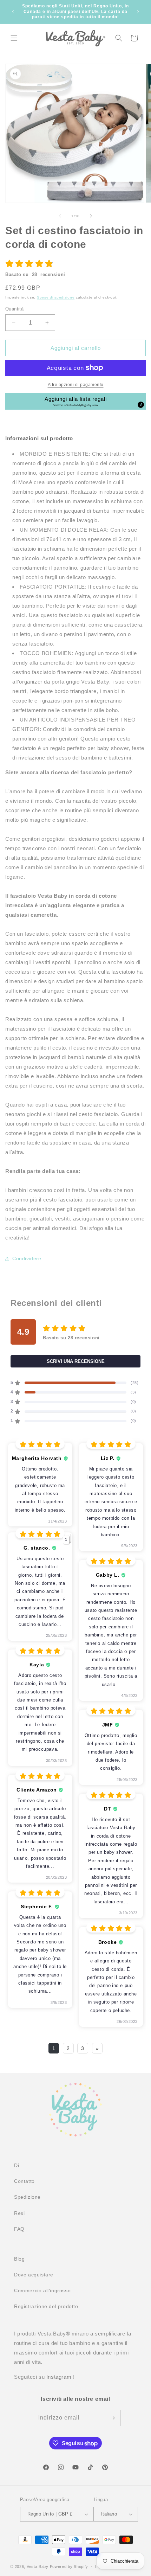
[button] (14, 38)
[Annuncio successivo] (138, 12)
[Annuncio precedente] (13, 12)
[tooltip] (141, 405)
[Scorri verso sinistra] (60, 216)
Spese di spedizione (56, 297)
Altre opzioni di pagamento (76, 385)
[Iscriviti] (112, 2418)
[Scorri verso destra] (91, 216)
